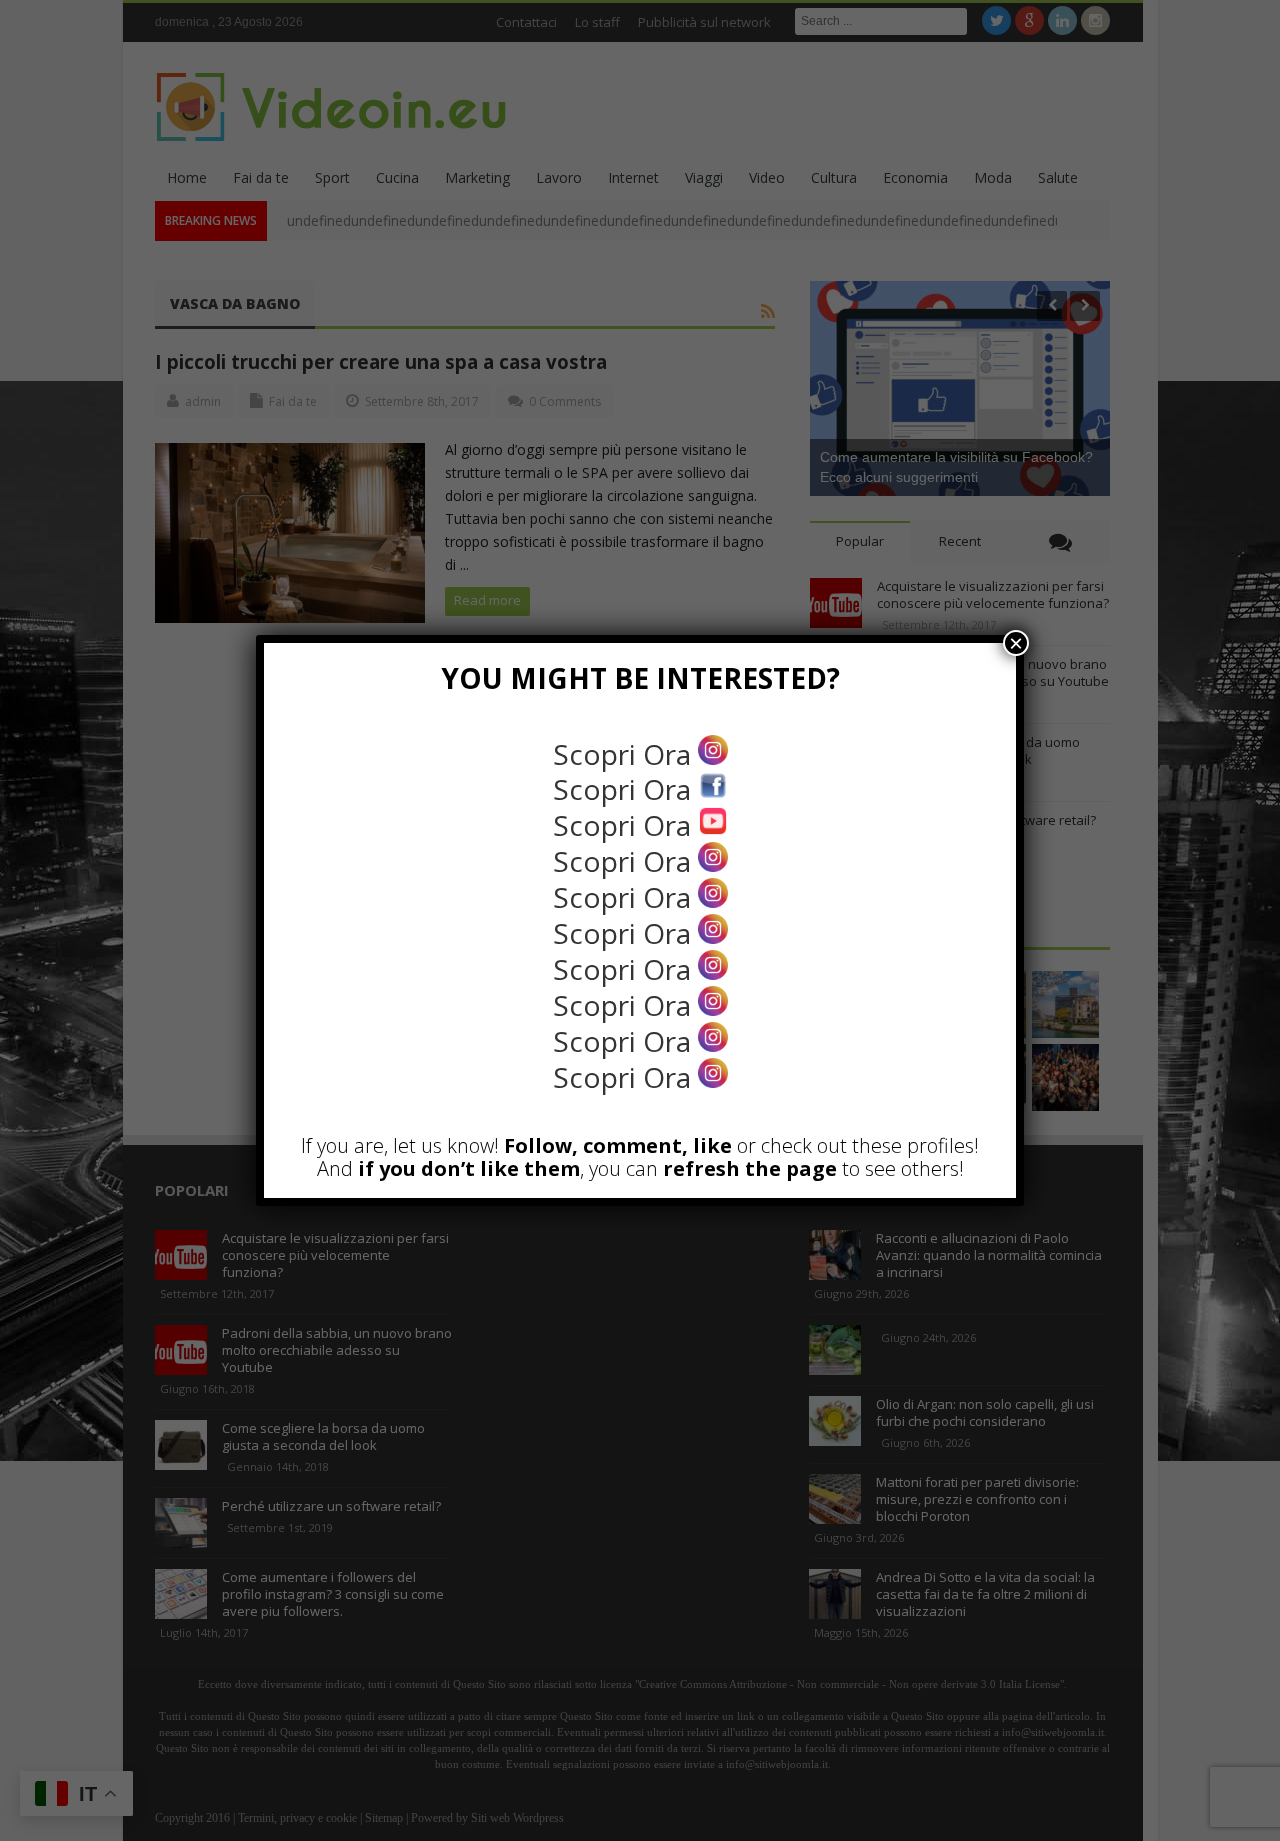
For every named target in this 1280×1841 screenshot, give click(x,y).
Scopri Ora (625, 754)
